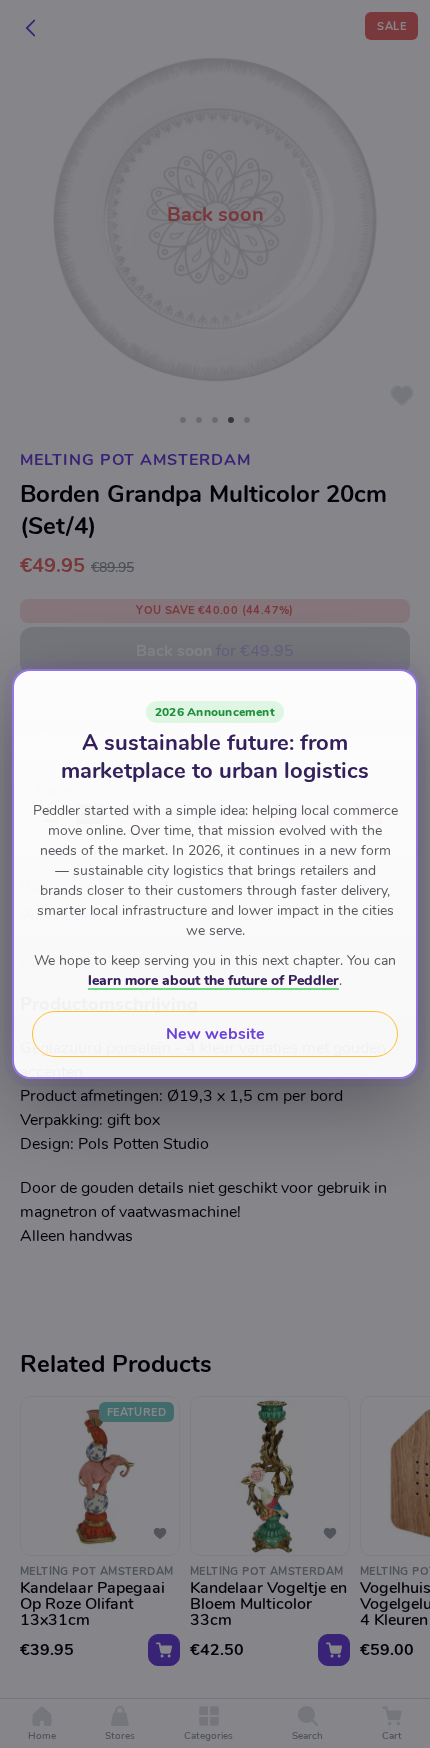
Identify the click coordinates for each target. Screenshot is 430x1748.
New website (215, 1034)
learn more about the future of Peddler (213, 980)
